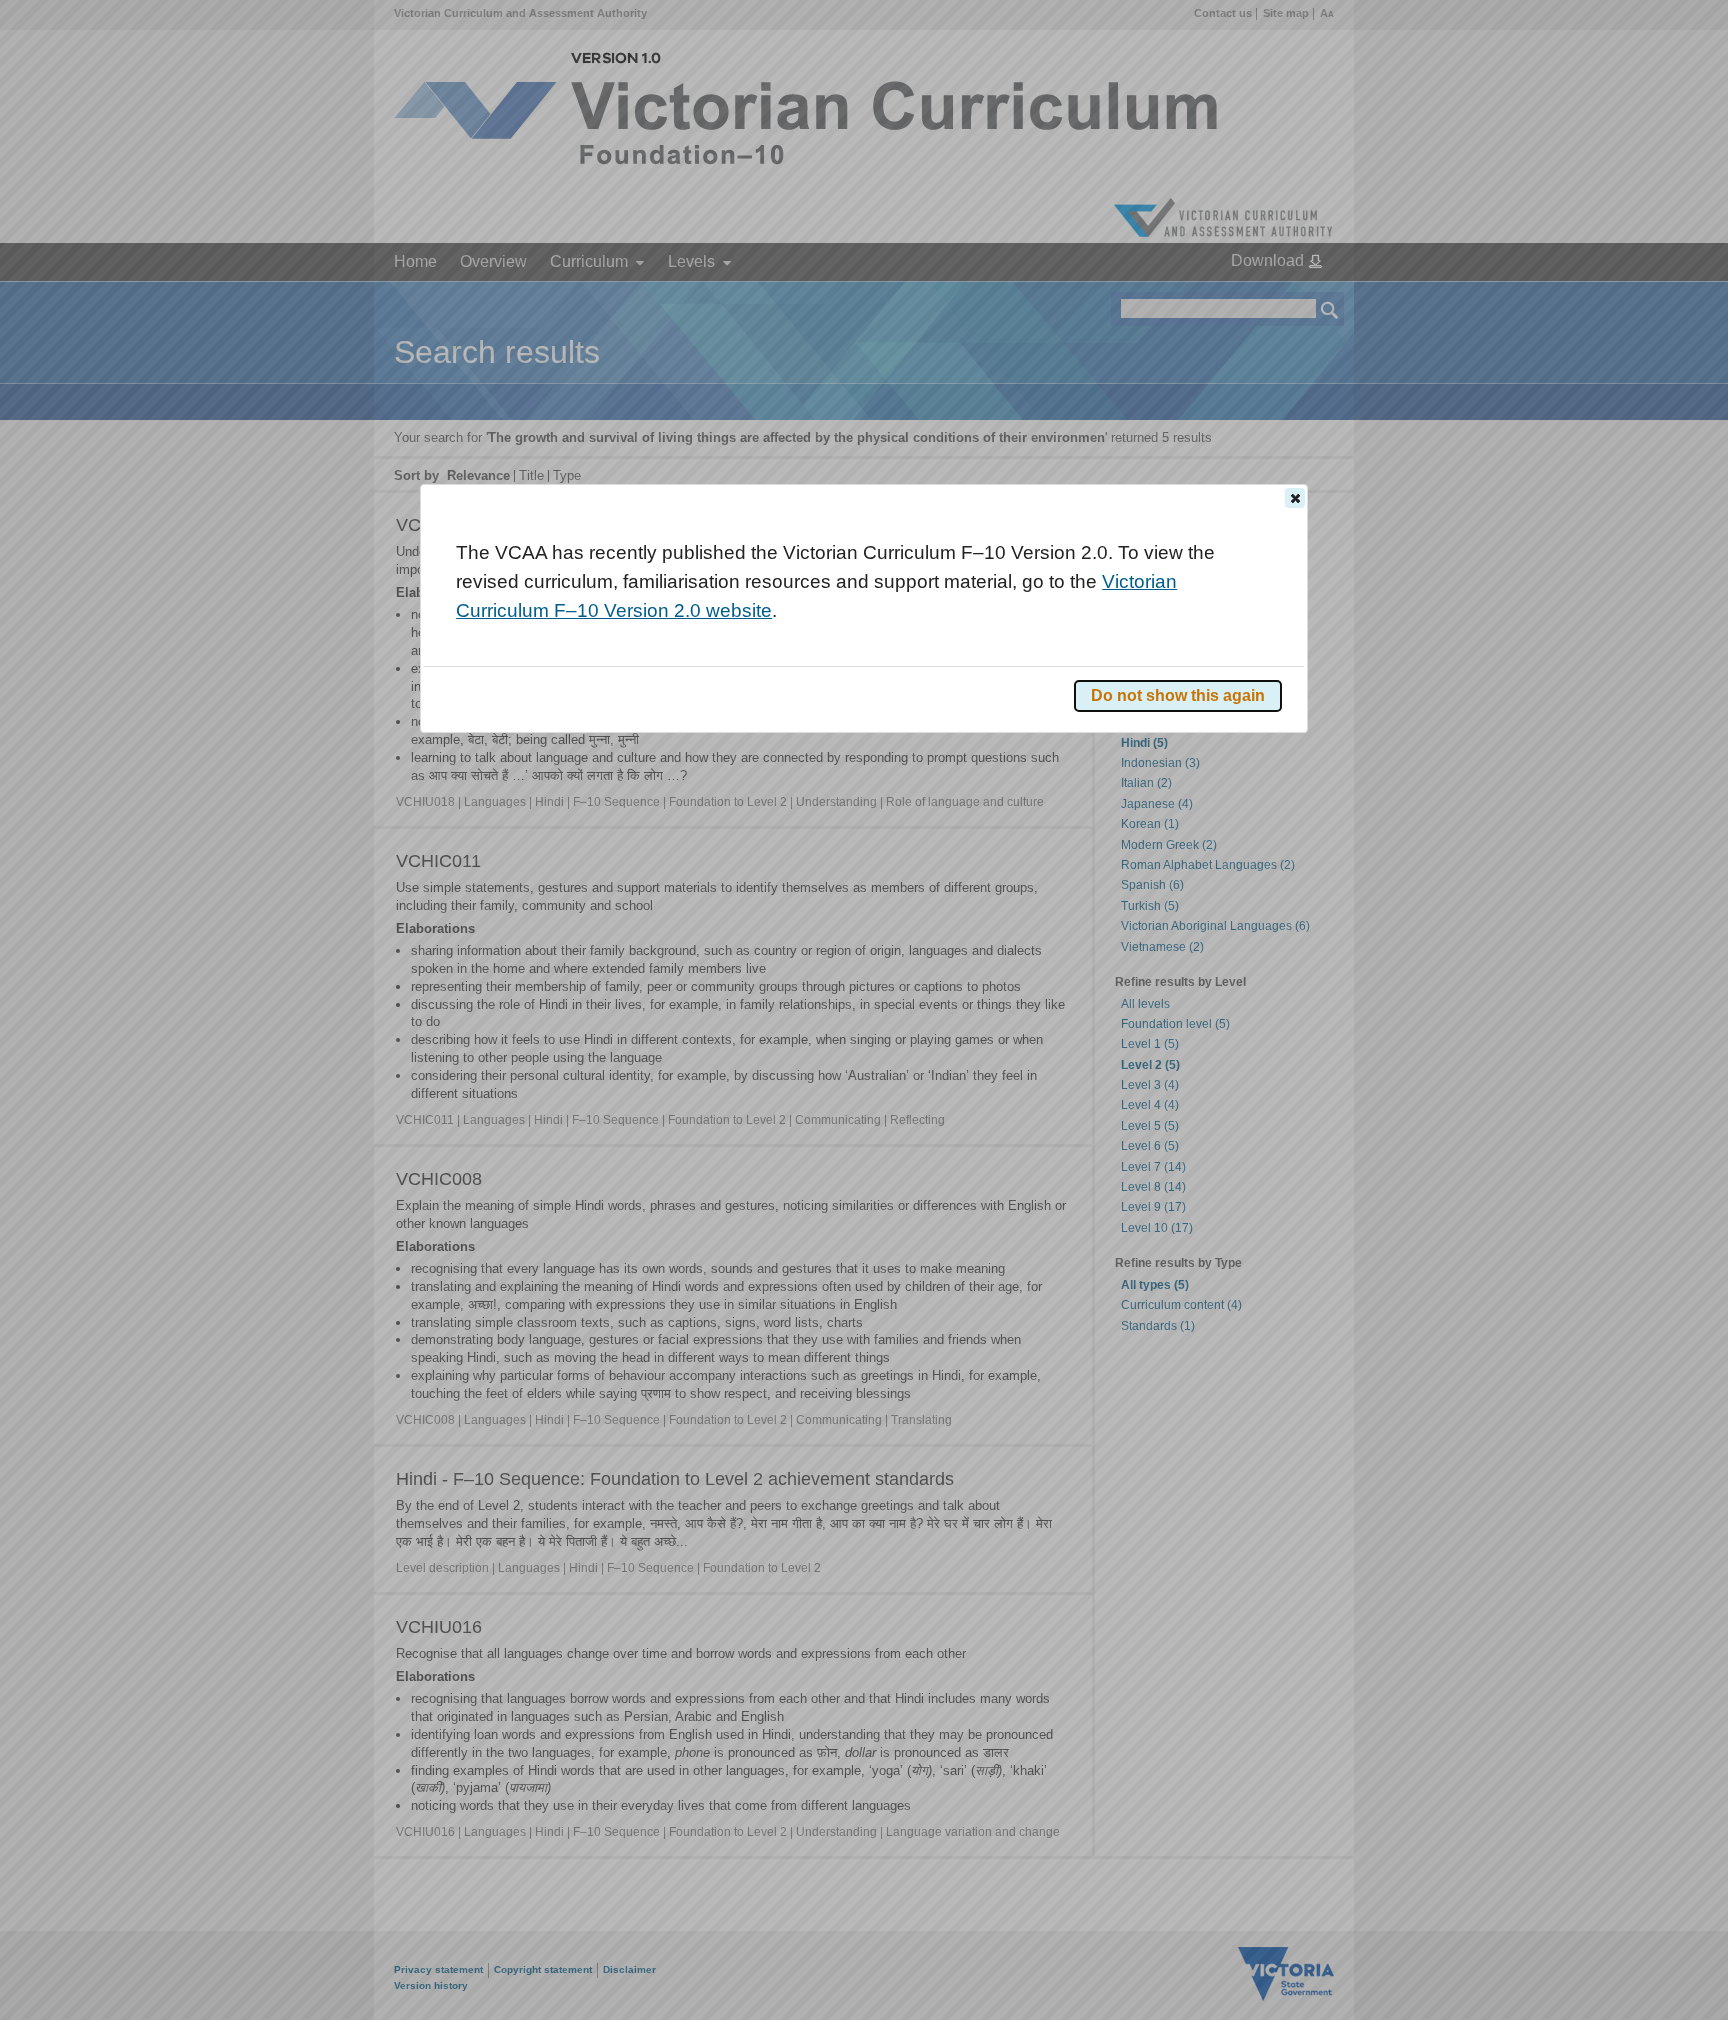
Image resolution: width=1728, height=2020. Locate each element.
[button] (1295, 498)
